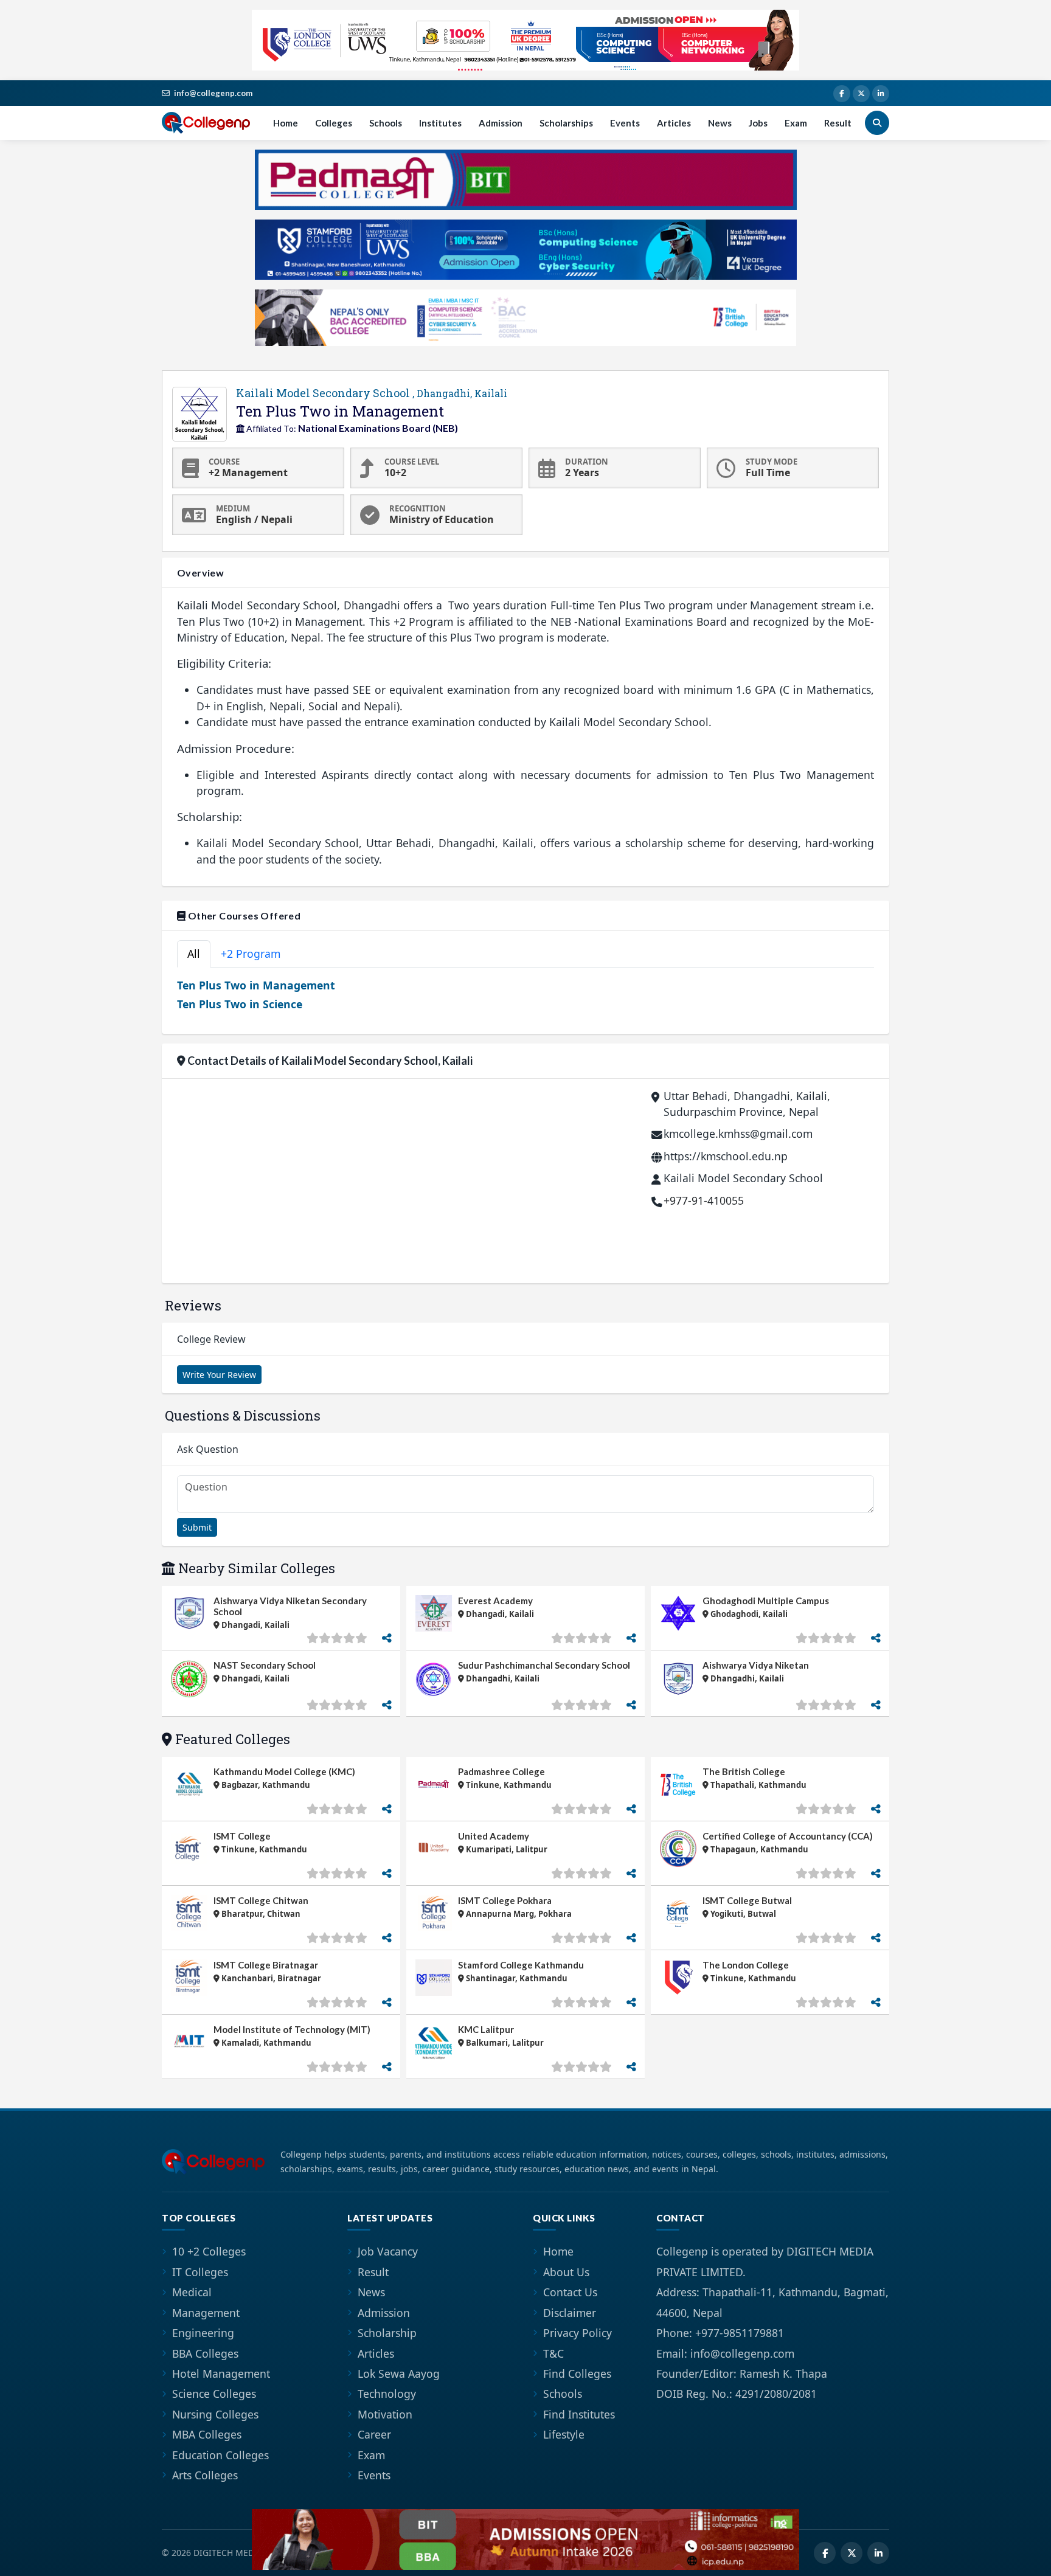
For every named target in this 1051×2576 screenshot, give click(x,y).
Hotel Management (221, 2373)
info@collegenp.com (213, 93)
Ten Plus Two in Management (256, 985)
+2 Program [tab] (251, 954)
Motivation (385, 2414)
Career (374, 2434)
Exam (796, 123)
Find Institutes (579, 2414)
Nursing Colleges (215, 2414)
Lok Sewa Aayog (399, 2373)
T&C (553, 2353)
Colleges (334, 123)
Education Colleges (220, 2455)
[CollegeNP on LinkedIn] (881, 94)
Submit (197, 1527)
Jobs (758, 123)
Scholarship (387, 2333)
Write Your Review (219, 1375)
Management (206, 2313)
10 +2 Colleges (209, 2251)
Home (286, 123)
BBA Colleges (205, 2353)
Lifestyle (564, 2434)
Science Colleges (214, 2394)
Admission (501, 123)
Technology (387, 2394)
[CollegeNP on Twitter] (861, 94)
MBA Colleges (207, 2434)
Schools (386, 123)
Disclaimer (570, 2313)
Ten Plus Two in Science (240, 1004)
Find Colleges (577, 2373)
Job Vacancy (388, 2251)
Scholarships (566, 123)
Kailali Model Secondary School (372, 393)
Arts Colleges (205, 2475)
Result (838, 123)
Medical (192, 2292)
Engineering (203, 2333)
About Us (566, 2272)
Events (625, 123)
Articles (674, 123)
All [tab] (194, 954)
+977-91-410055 (704, 1200)
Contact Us (570, 2292)
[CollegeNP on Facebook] (842, 94)
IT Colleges (200, 2272)
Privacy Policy (578, 2333)
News (720, 123)
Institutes (440, 123)
